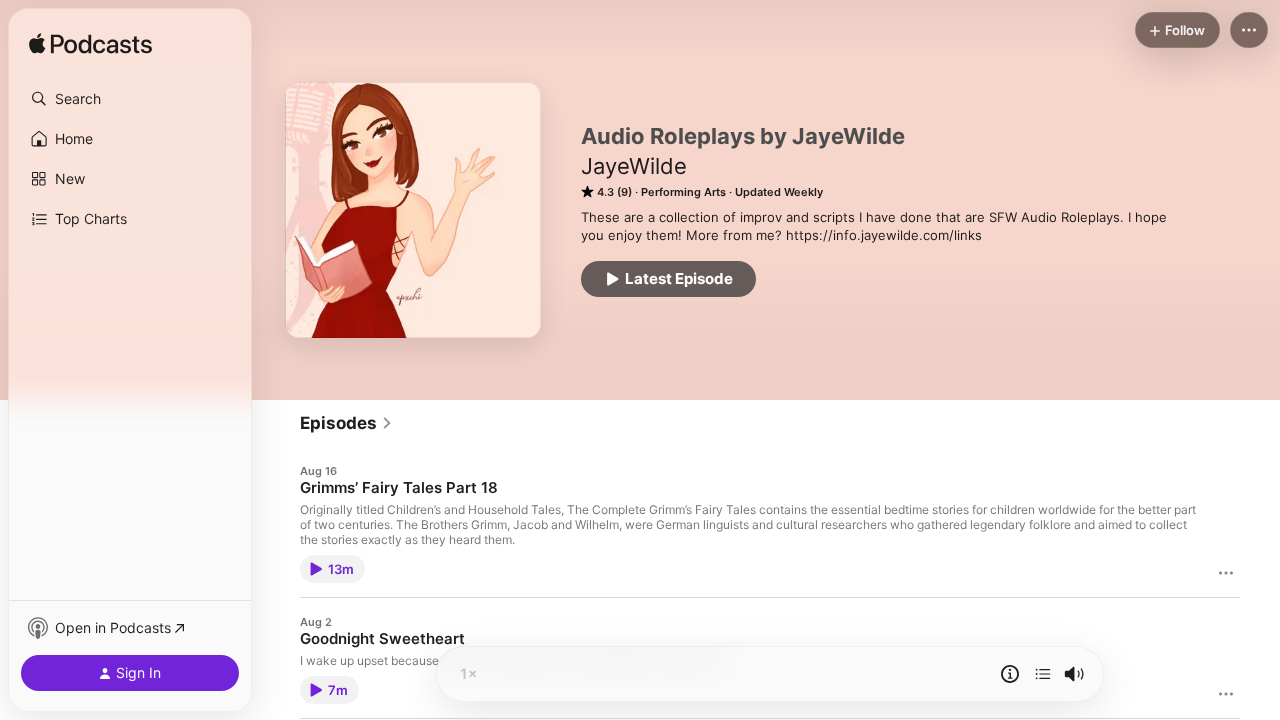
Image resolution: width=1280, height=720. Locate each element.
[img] (90, 45)
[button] (130, 99)
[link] (346, 423)
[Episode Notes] (1010, 674)
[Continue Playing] (1043, 674)
